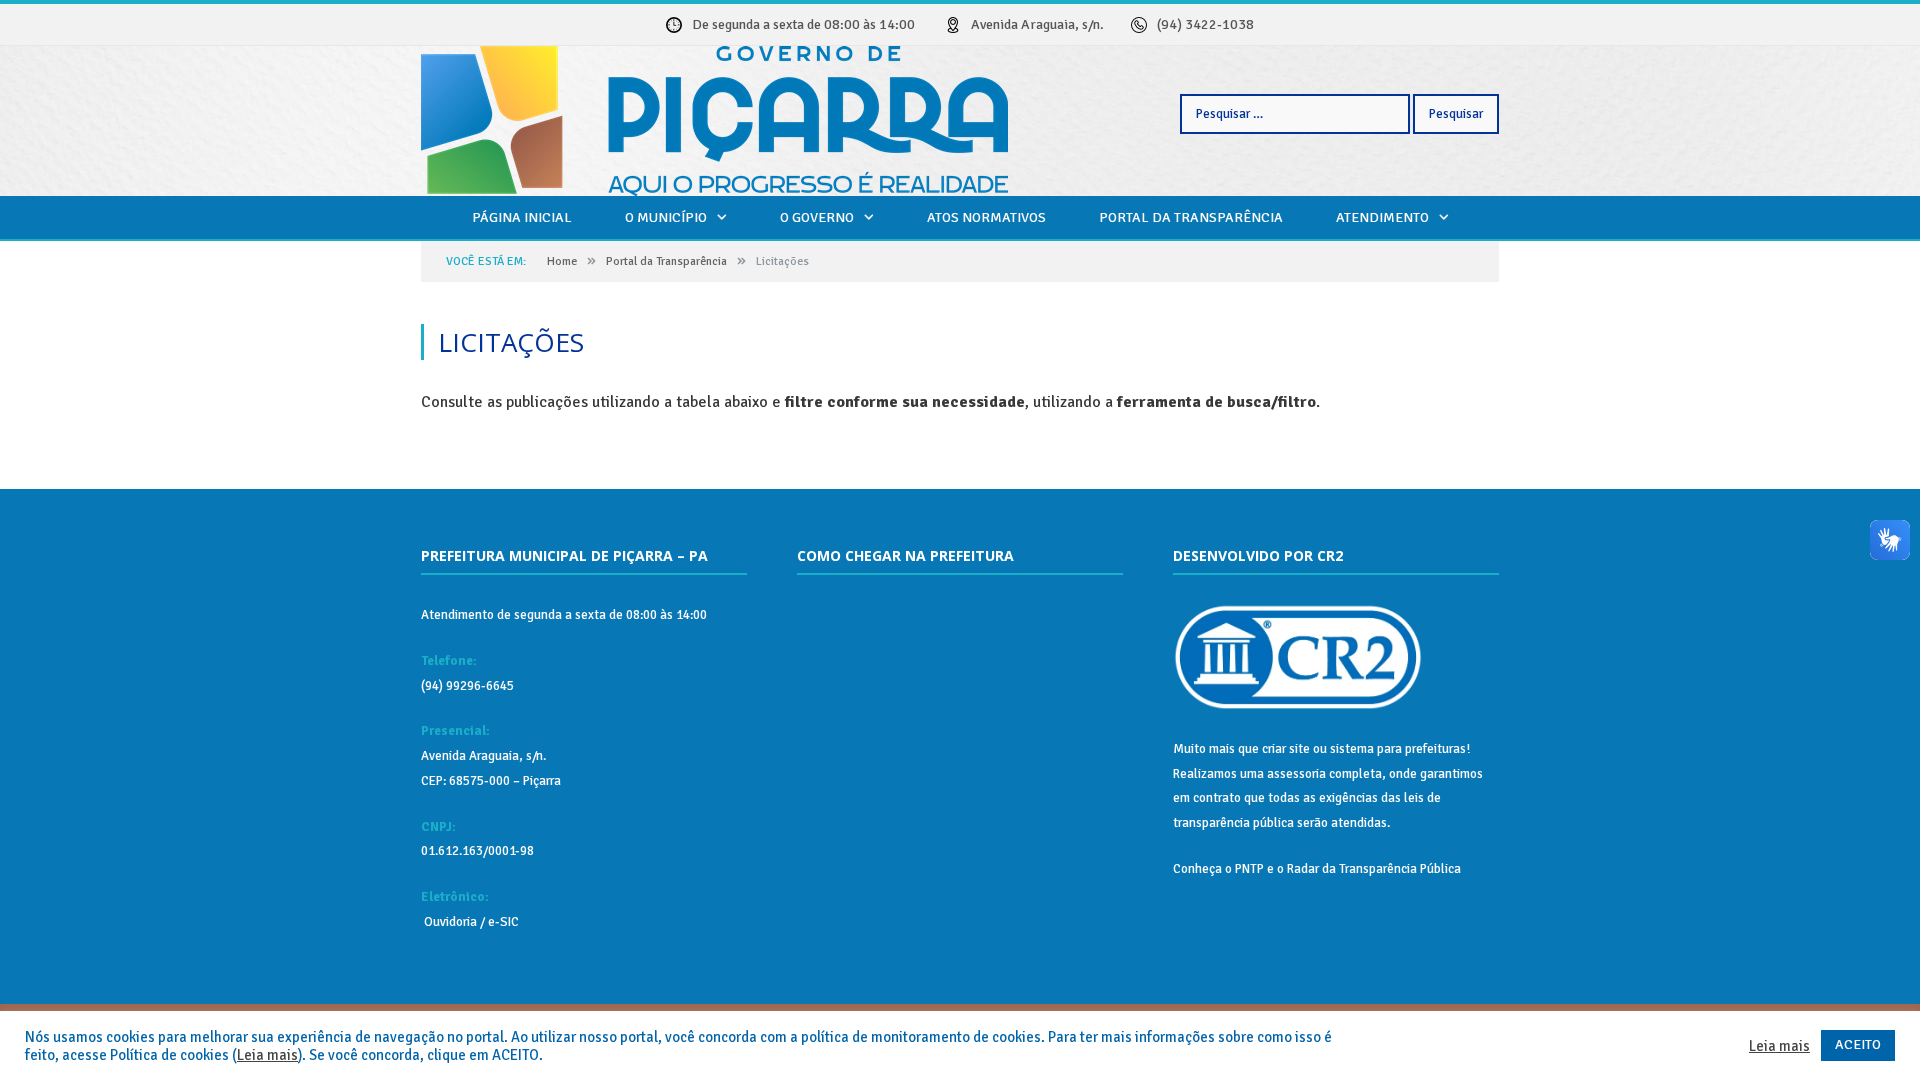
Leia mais (267, 1055)
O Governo (817, 217)
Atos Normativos (986, 217)
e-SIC (502, 922)
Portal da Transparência (1191, 217)
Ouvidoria (449, 922)
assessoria (1296, 774)
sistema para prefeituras (1398, 749)
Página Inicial (522, 217)
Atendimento (1382, 217)
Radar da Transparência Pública (1374, 869)
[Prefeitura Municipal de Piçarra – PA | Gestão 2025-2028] (714, 118)
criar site (1286, 749)
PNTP (1249, 869)
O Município (666, 217)
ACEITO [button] (1858, 1044)
